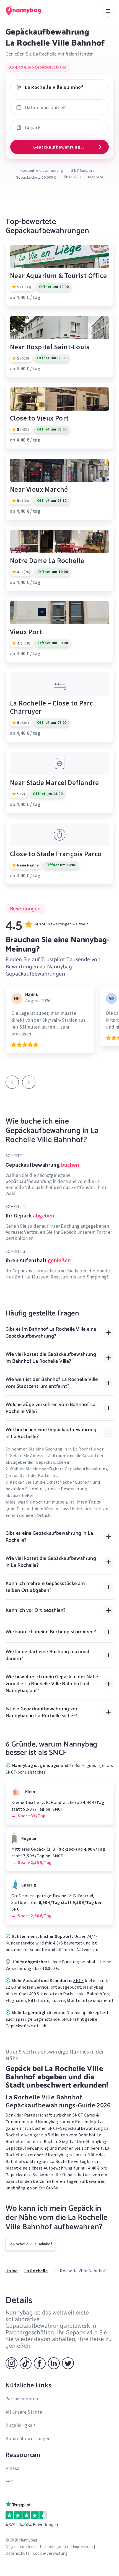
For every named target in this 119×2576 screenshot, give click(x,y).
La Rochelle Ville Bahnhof (30, 2244)
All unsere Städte (24, 2412)
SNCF (79, 1980)
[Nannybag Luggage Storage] (29, 11)
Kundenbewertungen (28, 2438)
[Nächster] (29, 1082)
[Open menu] (108, 11)
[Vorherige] (12, 1082)
